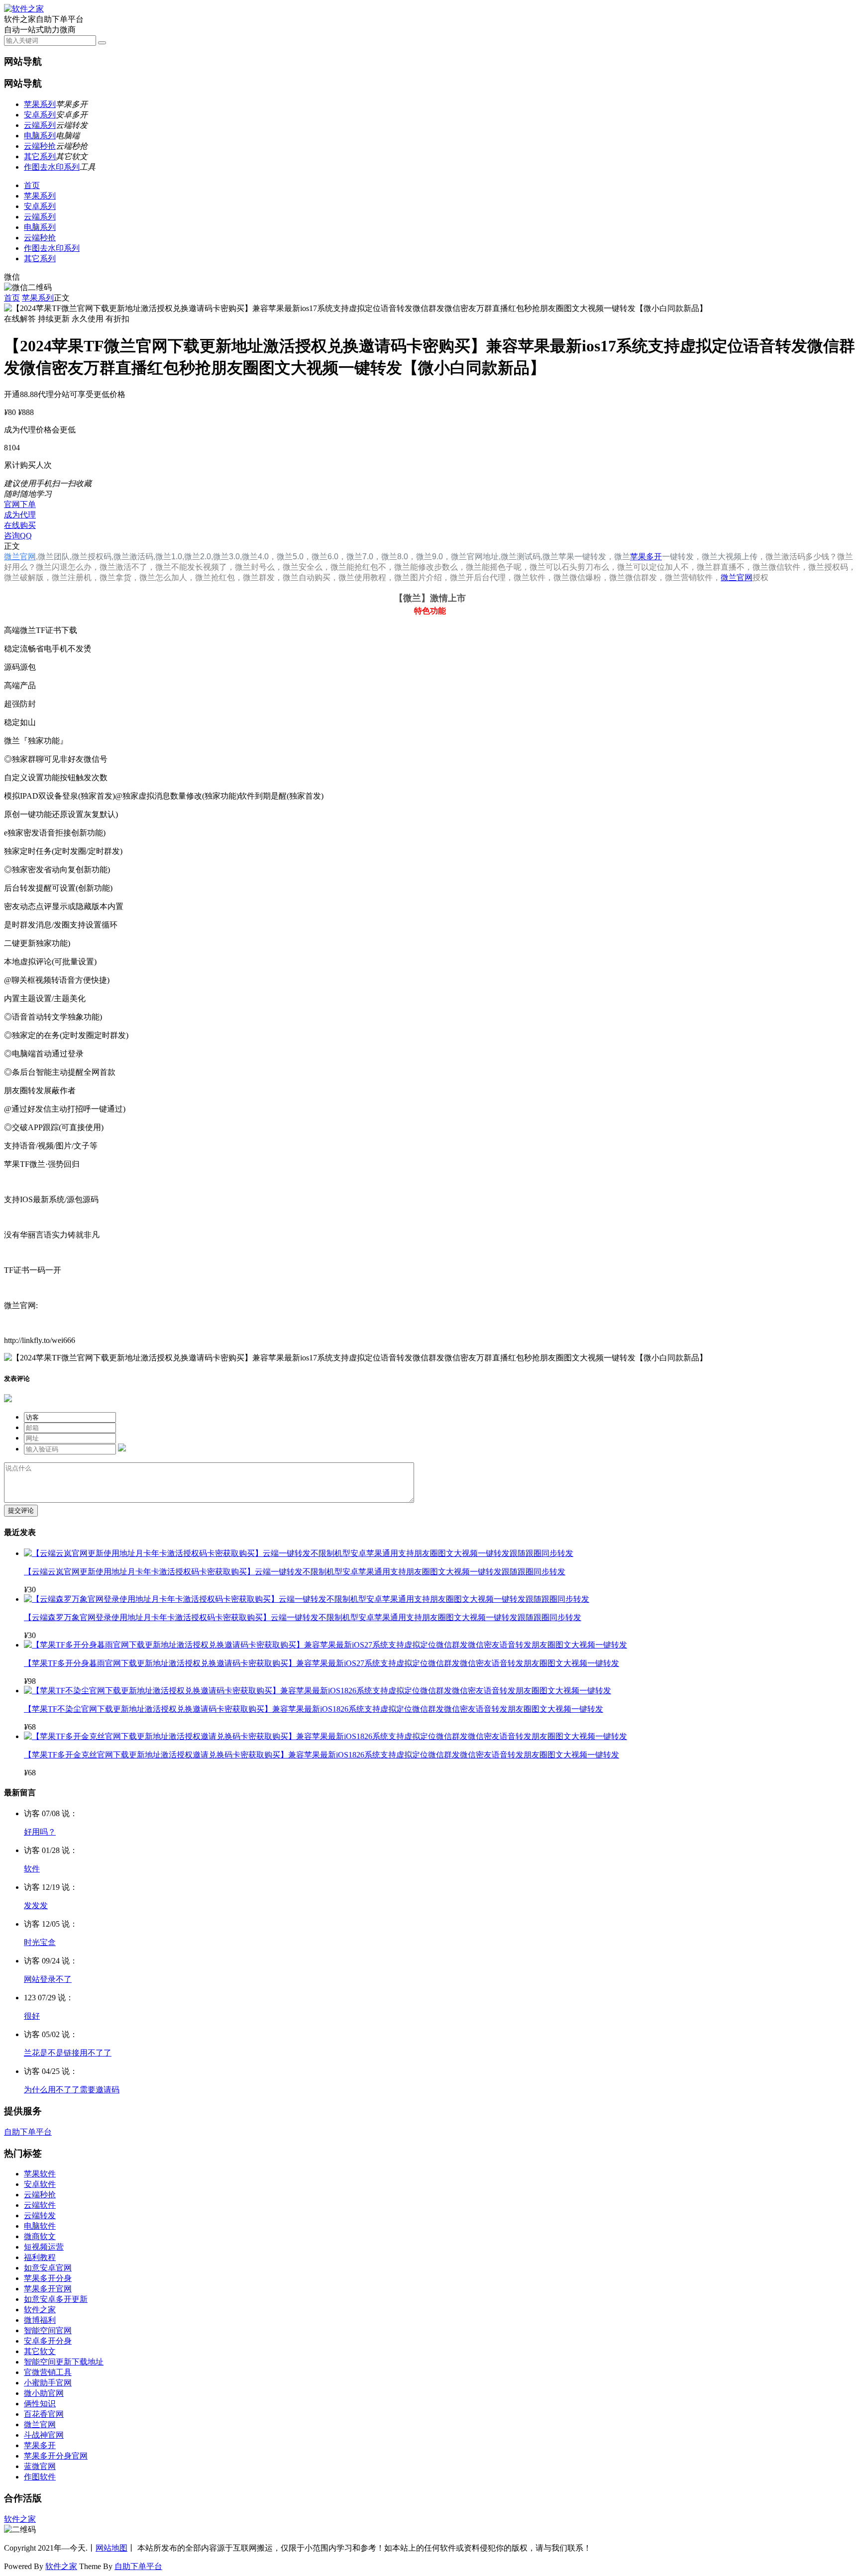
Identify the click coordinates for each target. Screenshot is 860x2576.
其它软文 (40, 2351)
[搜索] (102, 43)
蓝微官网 (40, 2466)
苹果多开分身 (48, 2278)
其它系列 (40, 156)
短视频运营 (44, 2247)
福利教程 (40, 2257)
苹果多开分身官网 (56, 2456)
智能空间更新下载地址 (64, 2362)
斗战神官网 (44, 2435)
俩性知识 (40, 2404)
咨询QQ (18, 536)
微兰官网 (20, 557)
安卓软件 (40, 2184)
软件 (32, 1869)
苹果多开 (646, 557)
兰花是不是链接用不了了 (68, 2053)
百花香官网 (44, 2414)
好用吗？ (40, 1832)
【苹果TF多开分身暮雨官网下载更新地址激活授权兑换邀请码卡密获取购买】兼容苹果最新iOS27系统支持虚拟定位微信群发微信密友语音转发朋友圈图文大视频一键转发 (322, 1663)
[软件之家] (24, 9)
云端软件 (40, 2205)
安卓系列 (40, 115)
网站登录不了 (48, 1979)
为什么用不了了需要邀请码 (72, 2090)
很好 (32, 2016)
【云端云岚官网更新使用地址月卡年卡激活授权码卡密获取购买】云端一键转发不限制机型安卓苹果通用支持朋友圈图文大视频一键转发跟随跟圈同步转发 (295, 1572)
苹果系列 (40, 104)
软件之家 (40, 2310)
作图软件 (40, 2477)
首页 (32, 185)
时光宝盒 (40, 1942)
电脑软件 (40, 2226)
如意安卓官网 (48, 2268)
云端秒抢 (40, 146)
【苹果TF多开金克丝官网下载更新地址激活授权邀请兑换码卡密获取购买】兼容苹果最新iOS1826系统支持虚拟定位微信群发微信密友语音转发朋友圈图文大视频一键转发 (322, 1755)
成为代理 (20, 515)
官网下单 (20, 504)
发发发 (36, 1906)
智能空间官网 (48, 2330)
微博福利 (40, 2320)
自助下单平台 (28, 2132)
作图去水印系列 (52, 167)
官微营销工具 (48, 2372)
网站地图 (111, 2548)
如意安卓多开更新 (56, 2299)
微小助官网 (44, 2393)
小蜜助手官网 (48, 2383)
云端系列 (40, 125)
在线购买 (20, 525)
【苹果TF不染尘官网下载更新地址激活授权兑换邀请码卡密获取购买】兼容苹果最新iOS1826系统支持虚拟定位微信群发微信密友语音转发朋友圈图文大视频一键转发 (314, 1709)
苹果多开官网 (48, 2289)
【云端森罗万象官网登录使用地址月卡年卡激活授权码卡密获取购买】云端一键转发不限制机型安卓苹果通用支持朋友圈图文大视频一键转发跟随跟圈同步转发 (303, 1617)
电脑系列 (40, 136)
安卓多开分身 (48, 2341)
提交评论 (21, 1510)
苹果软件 (40, 2174)
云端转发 (40, 2215)
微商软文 (40, 2236)
